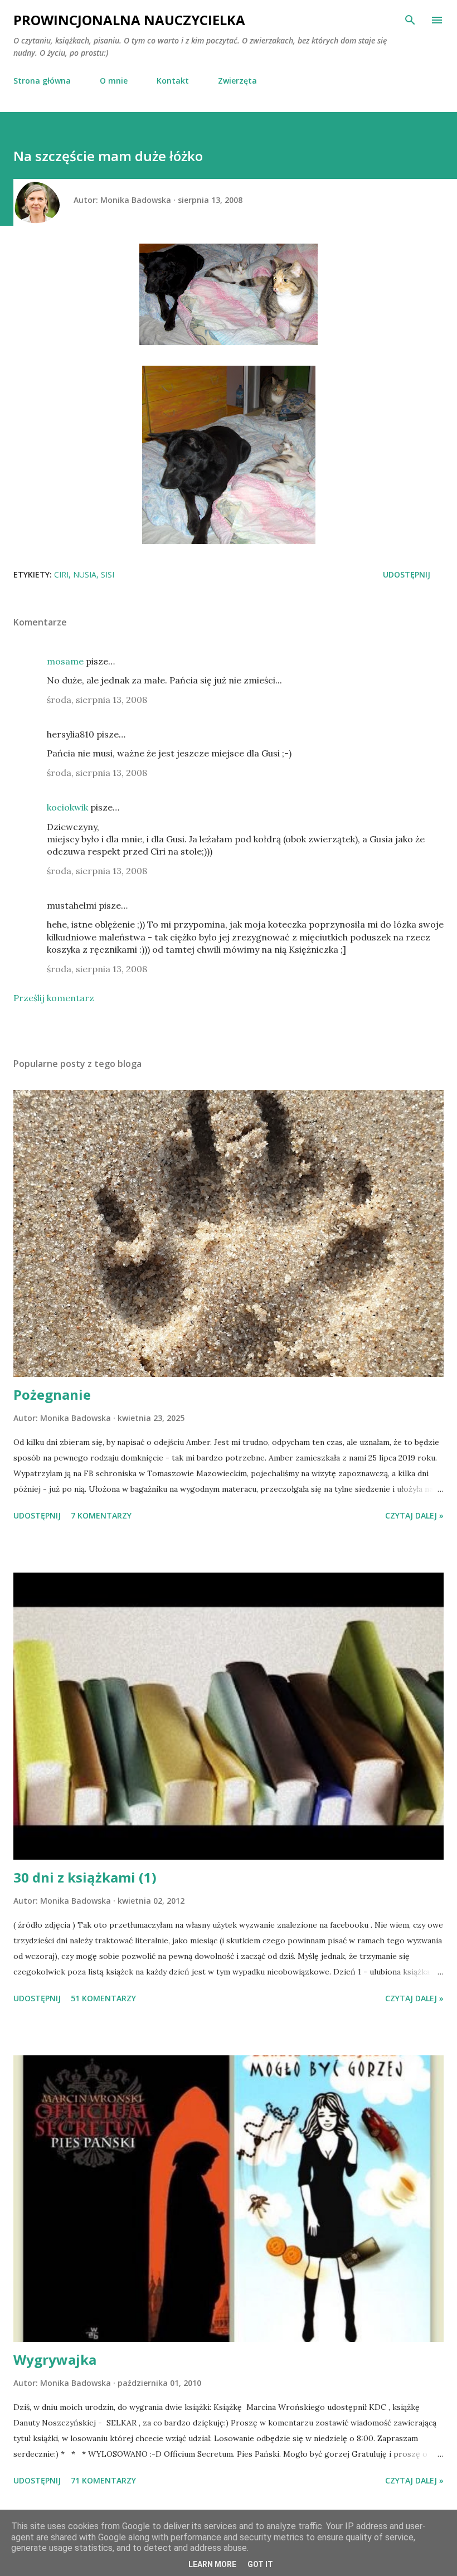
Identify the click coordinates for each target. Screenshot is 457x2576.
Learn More (212, 2564)
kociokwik (67, 807)
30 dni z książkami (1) (85, 1877)
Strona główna (42, 81)
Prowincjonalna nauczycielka (129, 20)
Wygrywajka (55, 2359)
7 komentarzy (101, 1515)
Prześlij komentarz (54, 998)
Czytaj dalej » (414, 1515)
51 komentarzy (103, 1998)
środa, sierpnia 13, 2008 (97, 700)
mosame (65, 661)
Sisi (108, 574)
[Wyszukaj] (410, 20)
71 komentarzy (103, 2480)
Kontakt (173, 81)
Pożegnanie (52, 1394)
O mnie (114, 81)
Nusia (85, 574)
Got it (260, 2564)
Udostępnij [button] (407, 574)
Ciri (61, 574)
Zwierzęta (237, 81)
